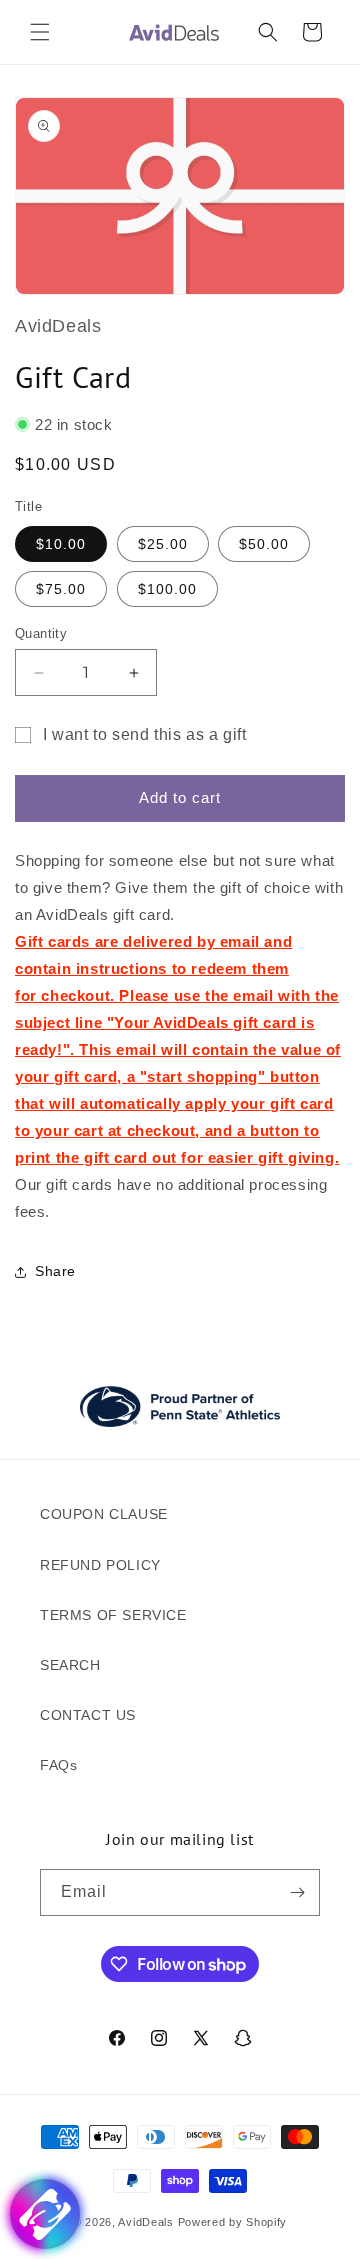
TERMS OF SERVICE (113, 1615)
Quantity (41, 633)
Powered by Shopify (233, 2222)
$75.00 (61, 589)
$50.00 (264, 544)
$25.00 (163, 544)
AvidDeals (145, 2222)
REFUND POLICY (100, 1565)
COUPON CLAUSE (104, 1514)
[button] (40, 32)
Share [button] (55, 1271)
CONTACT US (88, 1715)
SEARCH (70, 1665)
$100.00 (167, 589)
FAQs (58, 1765)
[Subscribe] (297, 1892)
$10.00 (61, 544)
